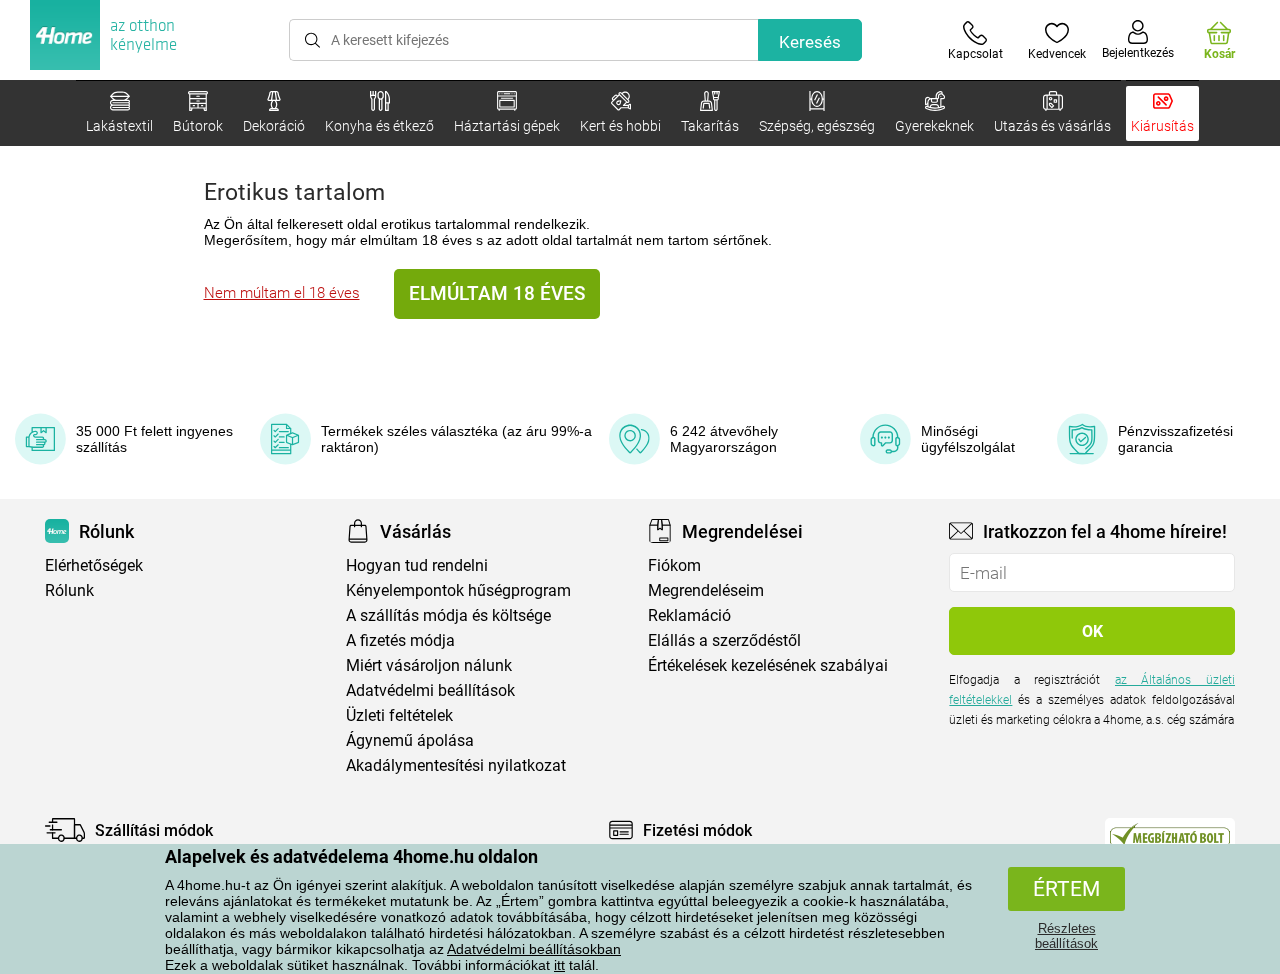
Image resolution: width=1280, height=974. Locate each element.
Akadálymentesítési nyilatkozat (456, 765)
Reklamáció (689, 615)
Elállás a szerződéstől (724, 640)
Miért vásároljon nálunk (429, 665)
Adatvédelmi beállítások (430, 690)
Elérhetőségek (94, 565)
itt (559, 965)
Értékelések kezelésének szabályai (768, 665)
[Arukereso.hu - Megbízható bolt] (1170, 835)
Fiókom (674, 565)
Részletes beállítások (1066, 936)
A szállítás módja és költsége (448, 615)
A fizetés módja (400, 640)
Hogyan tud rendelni (417, 565)
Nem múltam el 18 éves (282, 293)
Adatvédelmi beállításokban (534, 949)
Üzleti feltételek (399, 715)
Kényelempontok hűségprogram (458, 590)
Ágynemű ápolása (410, 740)
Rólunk (69, 590)
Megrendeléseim (706, 590)
